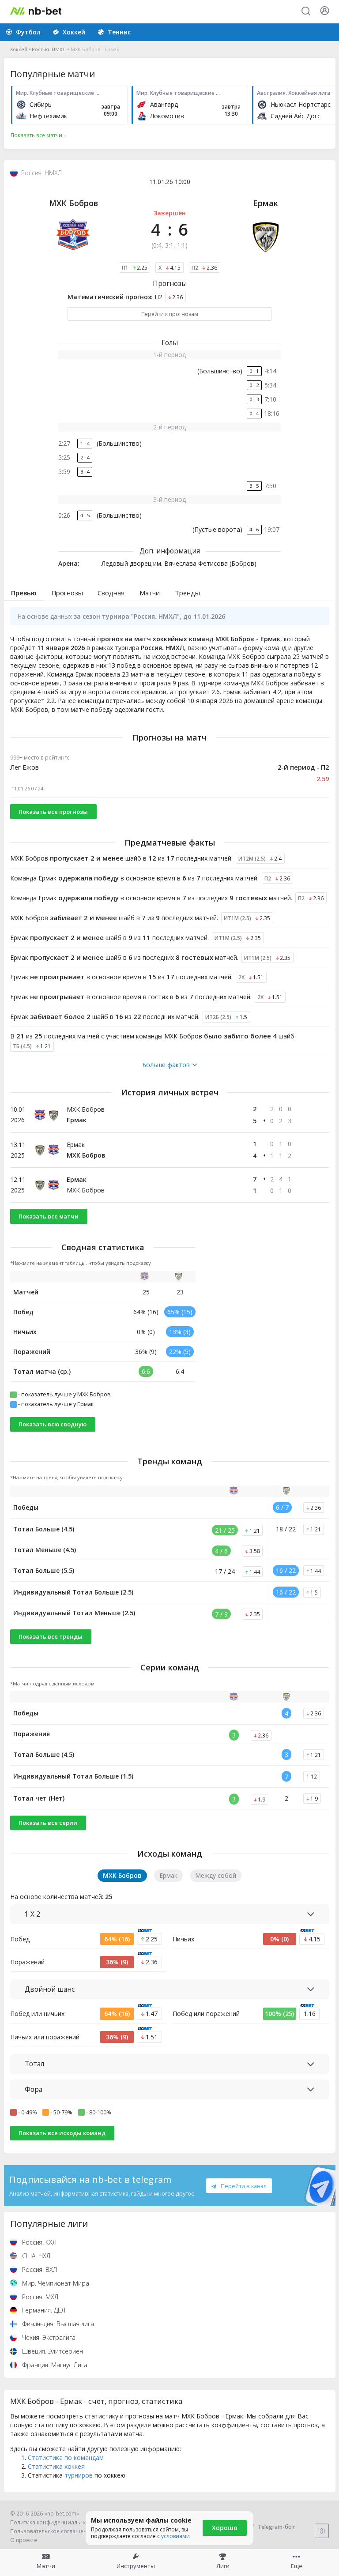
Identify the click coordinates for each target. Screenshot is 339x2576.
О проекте (24, 2540)
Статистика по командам (66, 2458)
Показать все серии (48, 1823)
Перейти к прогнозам (170, 314)
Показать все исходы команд (62, 2133)
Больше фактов (166, 1065)
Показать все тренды (51, 1636)
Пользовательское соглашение (52, 2531)
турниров (79, 2475)
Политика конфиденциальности (53, 2522)
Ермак (266, 203)
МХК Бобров (73, 203)
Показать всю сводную (53, 1424)
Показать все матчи (49, 1216)
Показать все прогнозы (53, 812)
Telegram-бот (277, 2527)
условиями (175, 2536)
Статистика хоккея (56, 2466)
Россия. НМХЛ (49, 49)
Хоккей (19, 49)
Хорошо (225, 2528)
